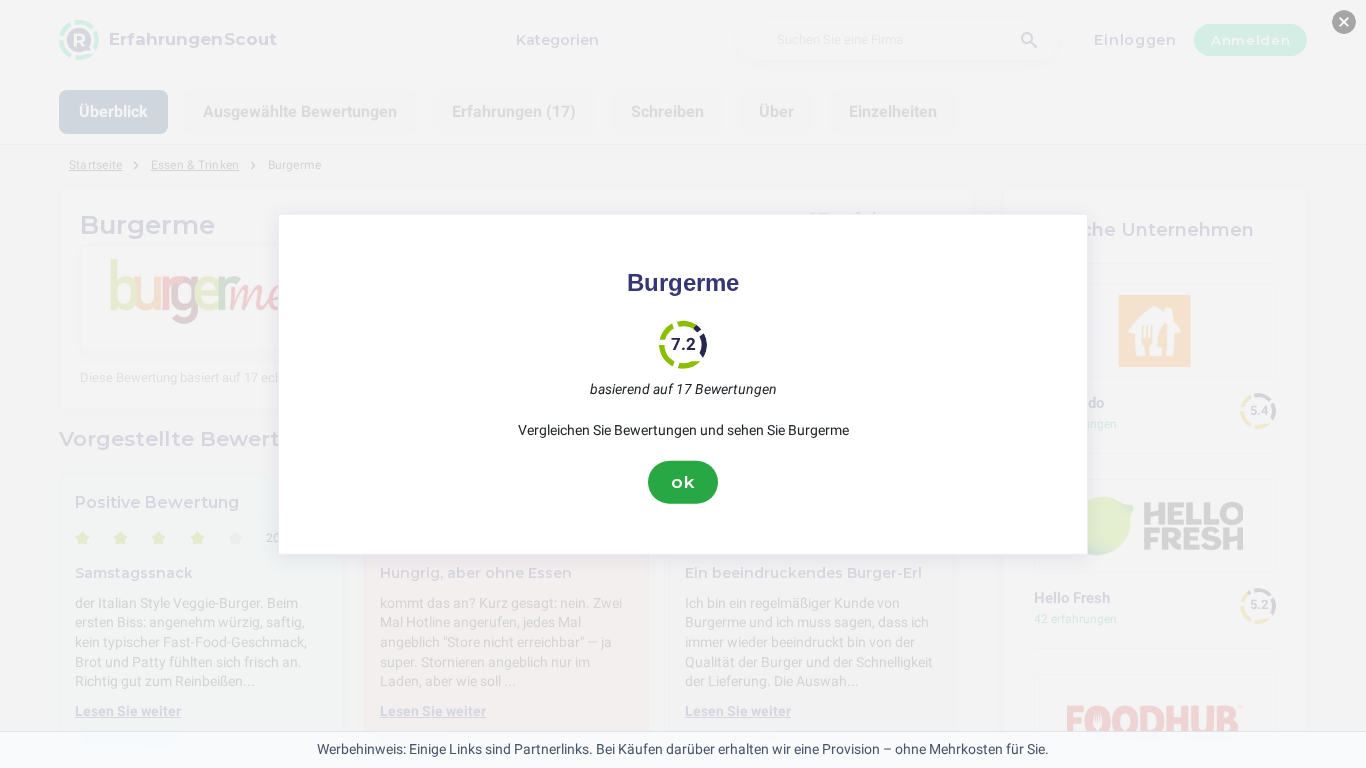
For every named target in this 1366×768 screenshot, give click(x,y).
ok (683, 482)
